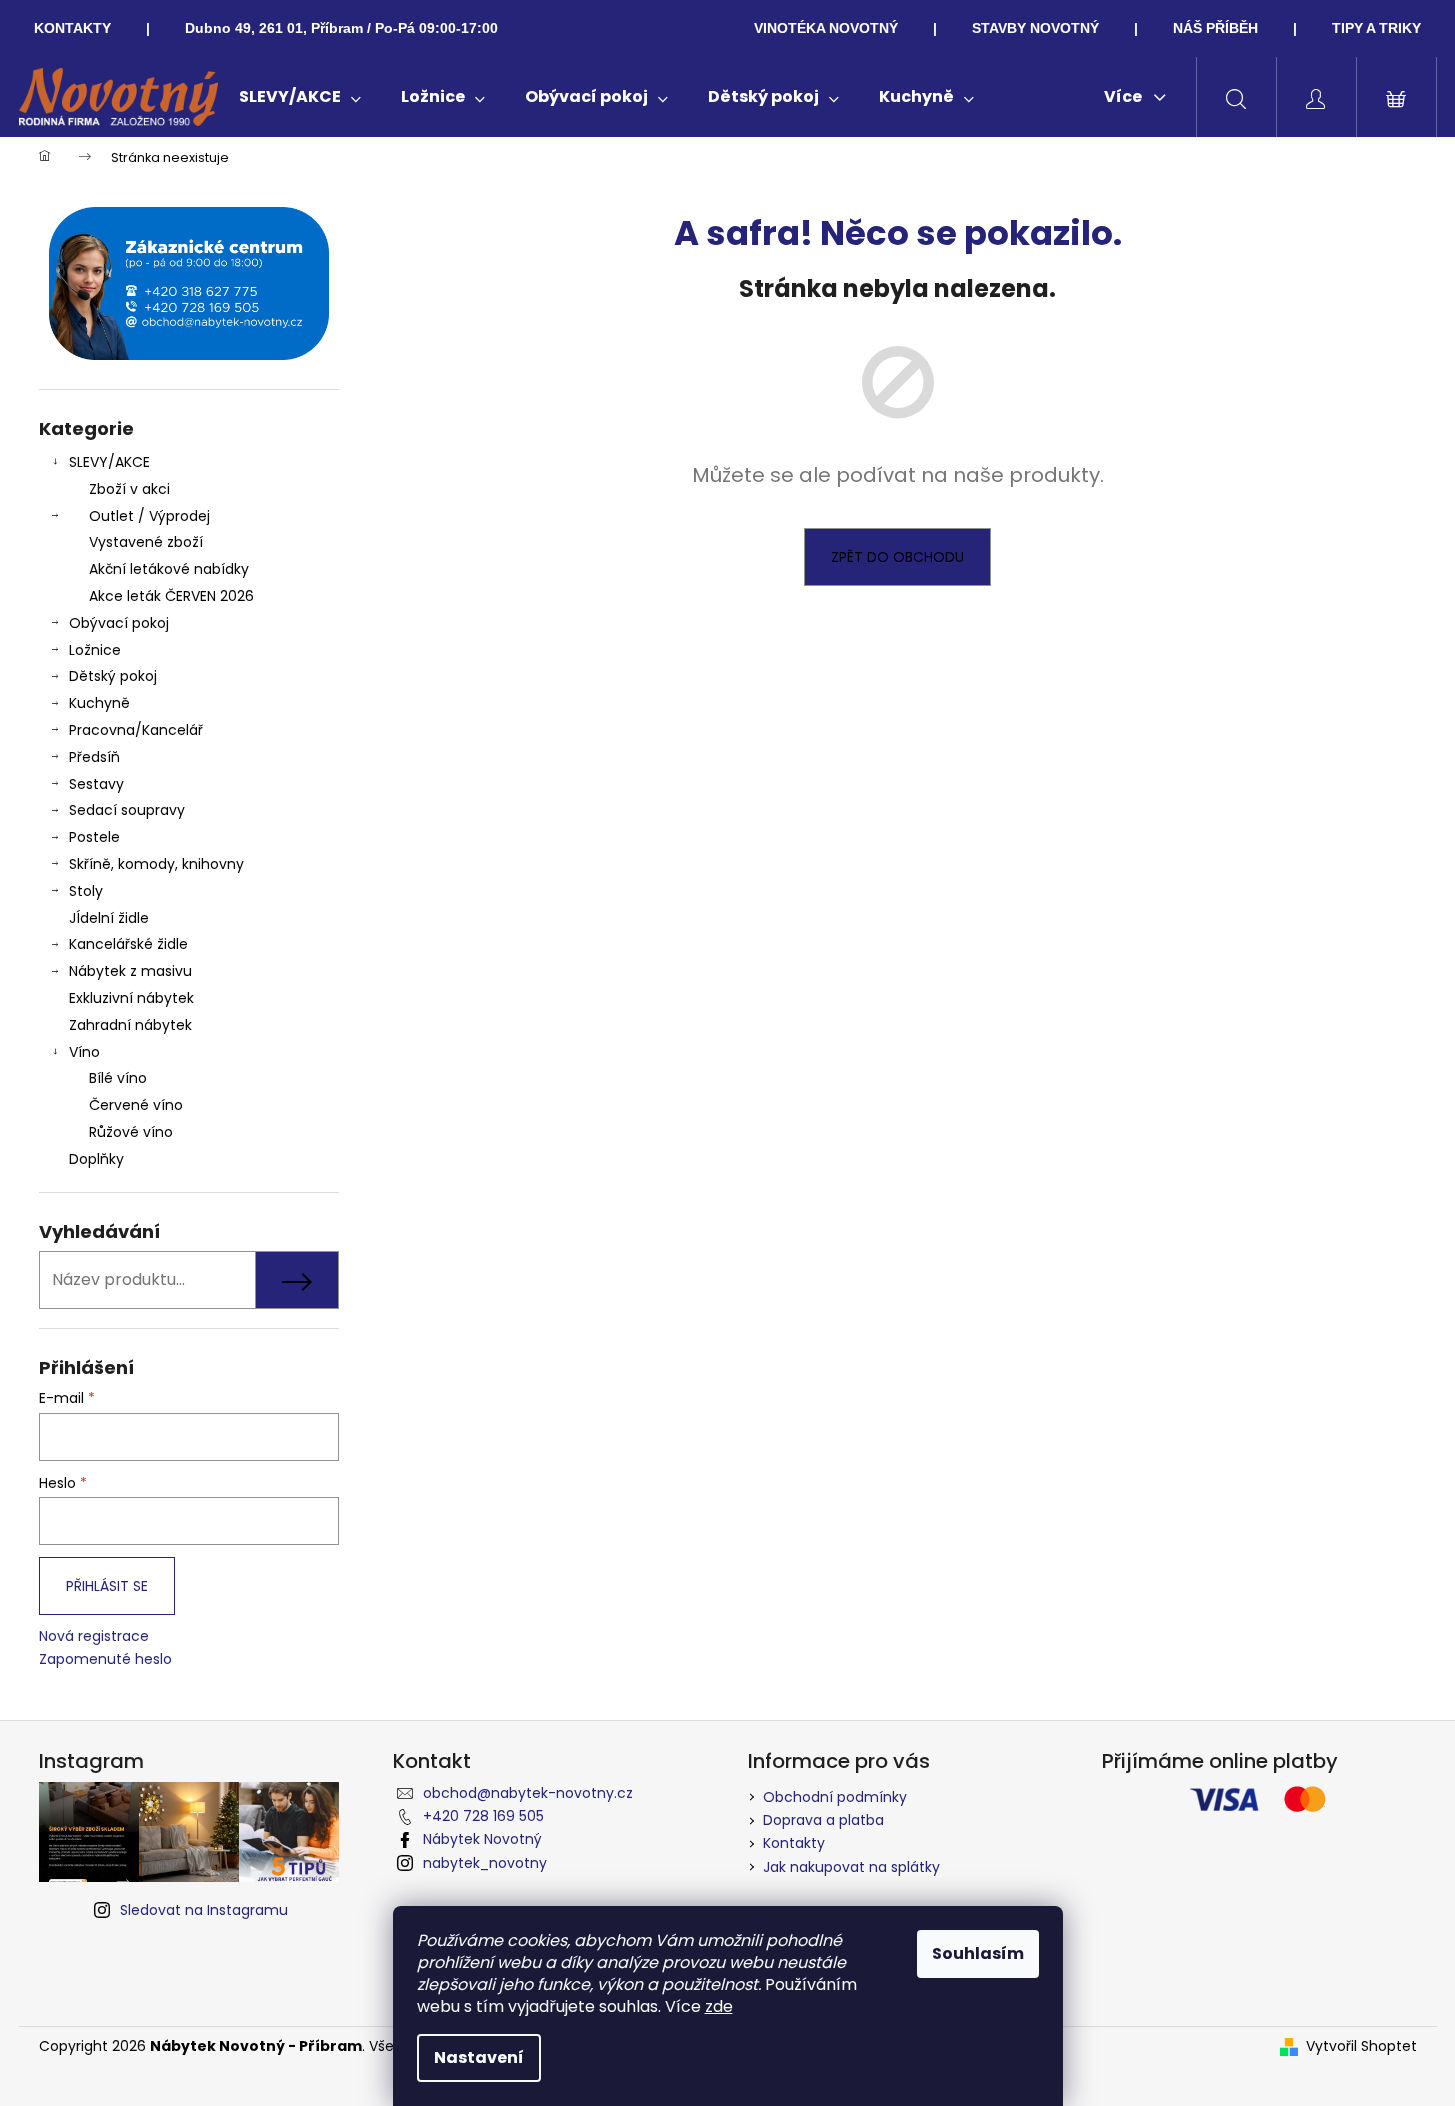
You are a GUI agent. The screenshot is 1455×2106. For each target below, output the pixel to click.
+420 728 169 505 (483, 1816)
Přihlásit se (107, 1586)
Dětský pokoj (113, 676)
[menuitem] (300, 97)
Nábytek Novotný (482, 1839)
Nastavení (479, 2057)
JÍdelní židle (109, 918)
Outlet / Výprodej (149, 516)
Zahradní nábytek (130, 1025)
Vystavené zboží (146, 542)
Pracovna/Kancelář (136, 730)
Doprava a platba (823, 1820)
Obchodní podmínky (835, 1797)
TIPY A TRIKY (1376, 28)
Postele (94, 837)
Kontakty (794, 1843)
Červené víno (136, 1105)
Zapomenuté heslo (105, 1659)
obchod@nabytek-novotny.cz (528, 1793)
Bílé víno (118, 1078)
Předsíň (94, 757)
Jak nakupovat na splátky (851, 1867)
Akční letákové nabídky (169, 569)
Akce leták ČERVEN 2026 (171, 596)
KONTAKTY (72, 28)
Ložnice (95, 650)
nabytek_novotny (485, 1863)
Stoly (86, 891)
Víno (84, 1052)
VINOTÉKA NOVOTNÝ (826, 28)
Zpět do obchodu (897, 557)
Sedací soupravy (127, 810)
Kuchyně (99, 703)
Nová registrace (94, 1636)
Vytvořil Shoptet (1361, 2046)
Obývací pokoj (119, 623)
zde (719, 2006)
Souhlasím (978, 1953)
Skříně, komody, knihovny (156, 864)
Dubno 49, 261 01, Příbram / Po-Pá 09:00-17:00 (341, 28)
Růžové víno (131, 1132)
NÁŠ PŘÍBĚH (1215, 28)
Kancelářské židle (128, 944)
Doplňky (96, 1159)
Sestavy (96, 784)
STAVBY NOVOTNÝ (1035, 28)
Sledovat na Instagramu (204, 1910)
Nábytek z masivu (130, 971)
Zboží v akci (129, 489)
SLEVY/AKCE (109, 462)
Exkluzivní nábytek (131, 998)
